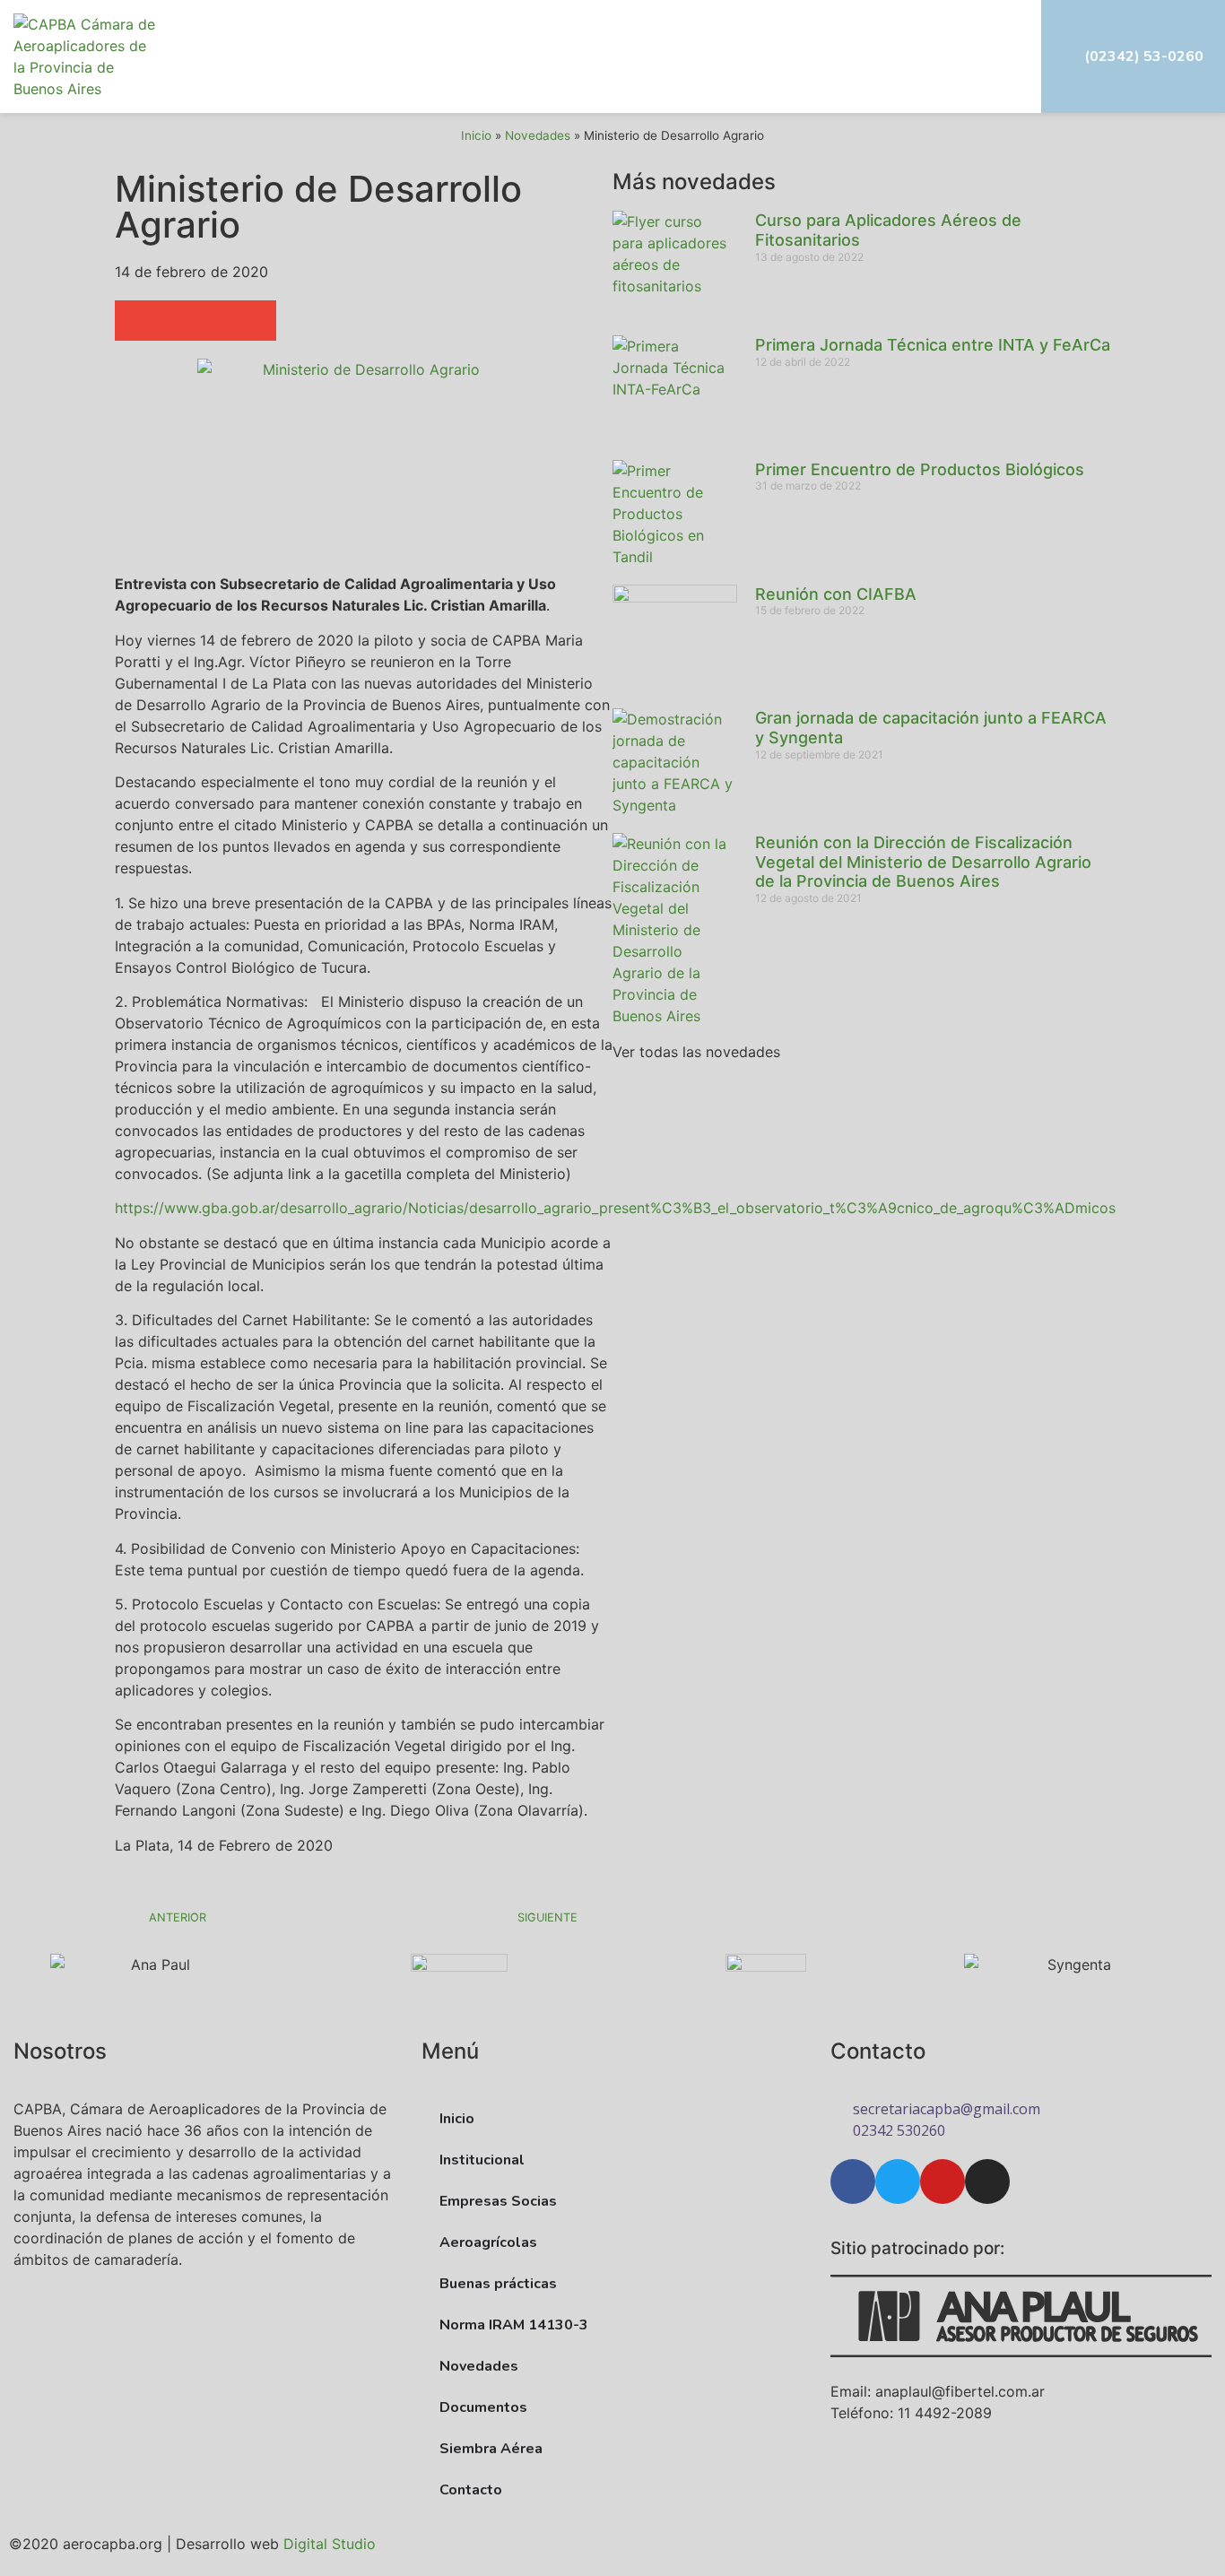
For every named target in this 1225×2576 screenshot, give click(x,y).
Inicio (476, 135)
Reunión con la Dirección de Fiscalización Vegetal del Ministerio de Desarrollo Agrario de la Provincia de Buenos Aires (923, 862)
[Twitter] (898, 2181)
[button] (979, 57)
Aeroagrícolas (488, 2242)
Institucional (482, 2160)
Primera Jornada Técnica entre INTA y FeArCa (933, 345)
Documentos (483, 2407)
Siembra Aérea (491, 2449)
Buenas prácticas (498, 2284)
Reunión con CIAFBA (836, 594)
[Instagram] (987, 2181)
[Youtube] (943, 2181)
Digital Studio (330, 2544)
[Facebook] (853, 2181)
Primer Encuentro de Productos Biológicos (920, 469)
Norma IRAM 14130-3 (514, 2325)
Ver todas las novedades (696, 1052)
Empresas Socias (498, 2201)
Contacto (471, 2490)
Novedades (538, 135)
